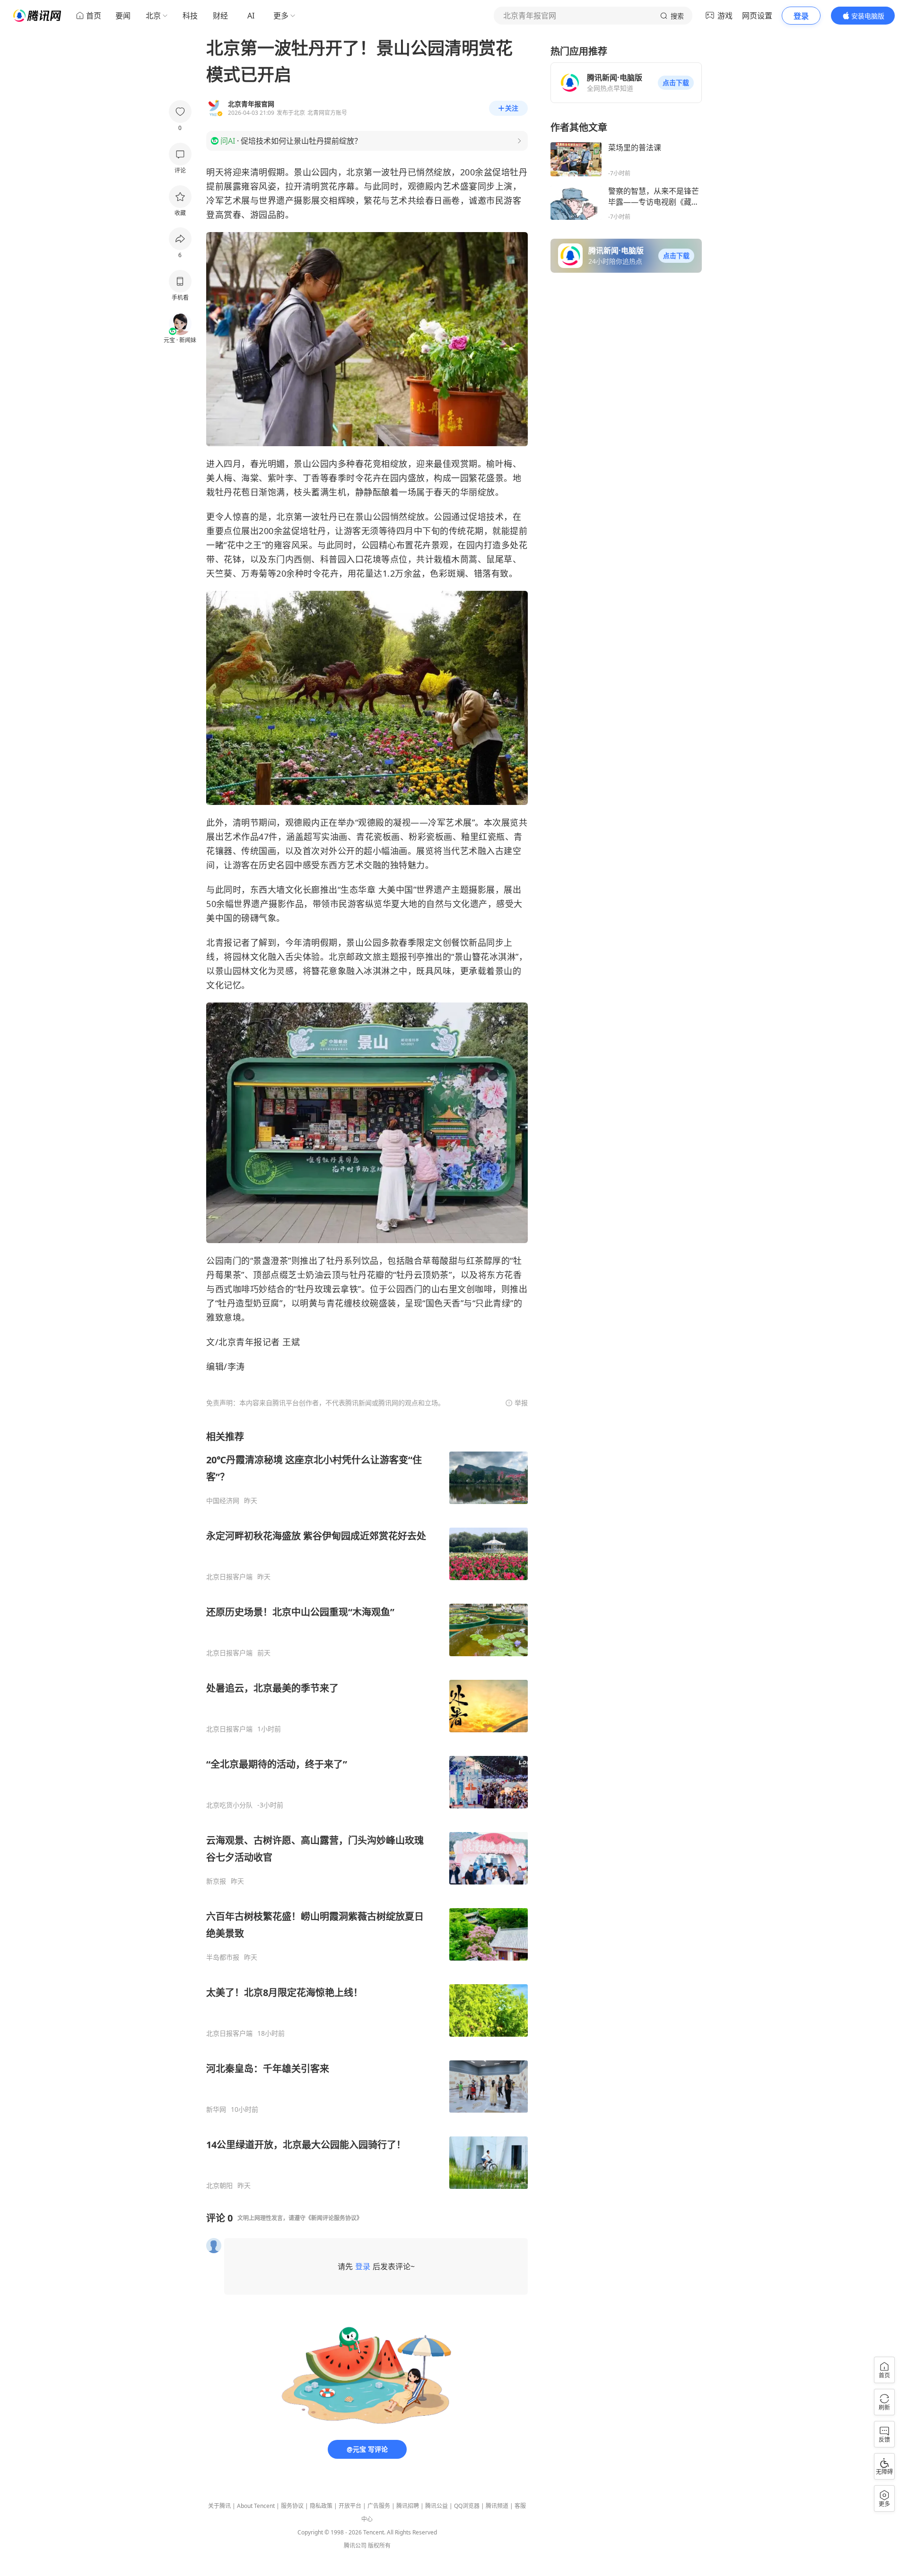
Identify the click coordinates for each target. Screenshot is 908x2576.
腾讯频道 (497, 2506)
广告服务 (379, 2506)
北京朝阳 (219, 2186)
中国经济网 (223, 1501)
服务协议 (292, 2506)
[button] (676, 83)
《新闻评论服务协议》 (334, 2218)
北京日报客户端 (229, 1577)
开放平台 (350, 2506)
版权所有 (379, 2546)
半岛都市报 (223, 1957)
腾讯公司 (355, 2546)
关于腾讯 (219, 2506)
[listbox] (367, 1810)
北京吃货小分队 (229, 1805)
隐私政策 (321, 2506)
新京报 (216, 1881)
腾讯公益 (437, 2506)
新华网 (216, 2109)
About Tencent (256, 2506)
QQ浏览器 (467, 2506)
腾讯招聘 (408, 2506)
